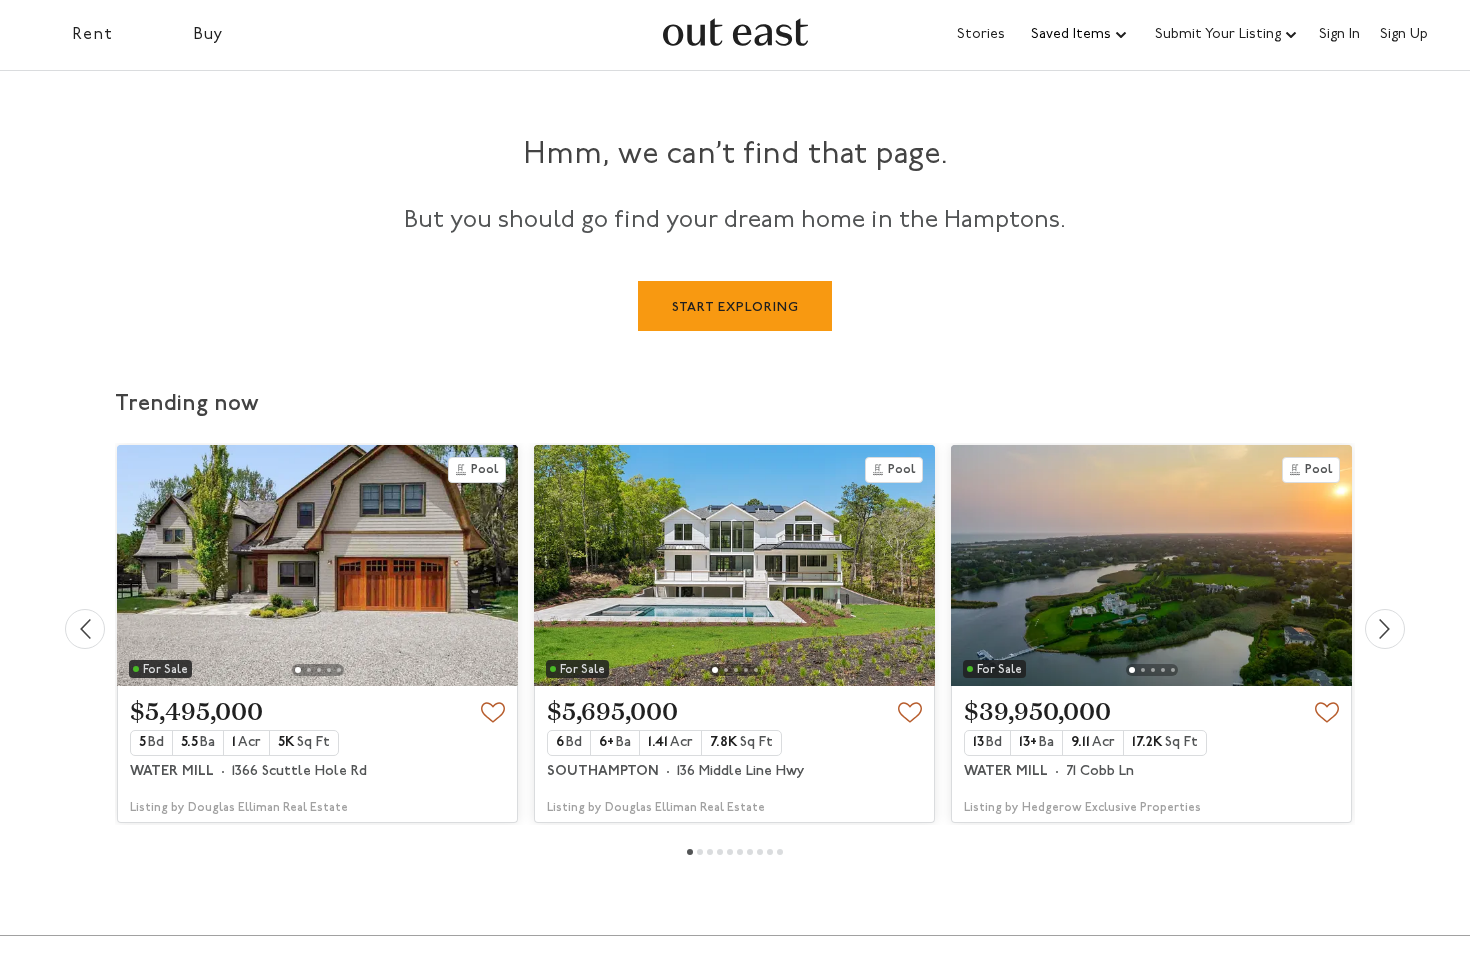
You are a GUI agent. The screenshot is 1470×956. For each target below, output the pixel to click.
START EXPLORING (735, 307)
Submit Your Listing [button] (1218, 34)
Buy (208, 35)
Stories (981, 34)
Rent (92, 35)
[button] (1080, 35)
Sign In (1339, 35)
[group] (317, 634)
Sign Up (1404, 35)
